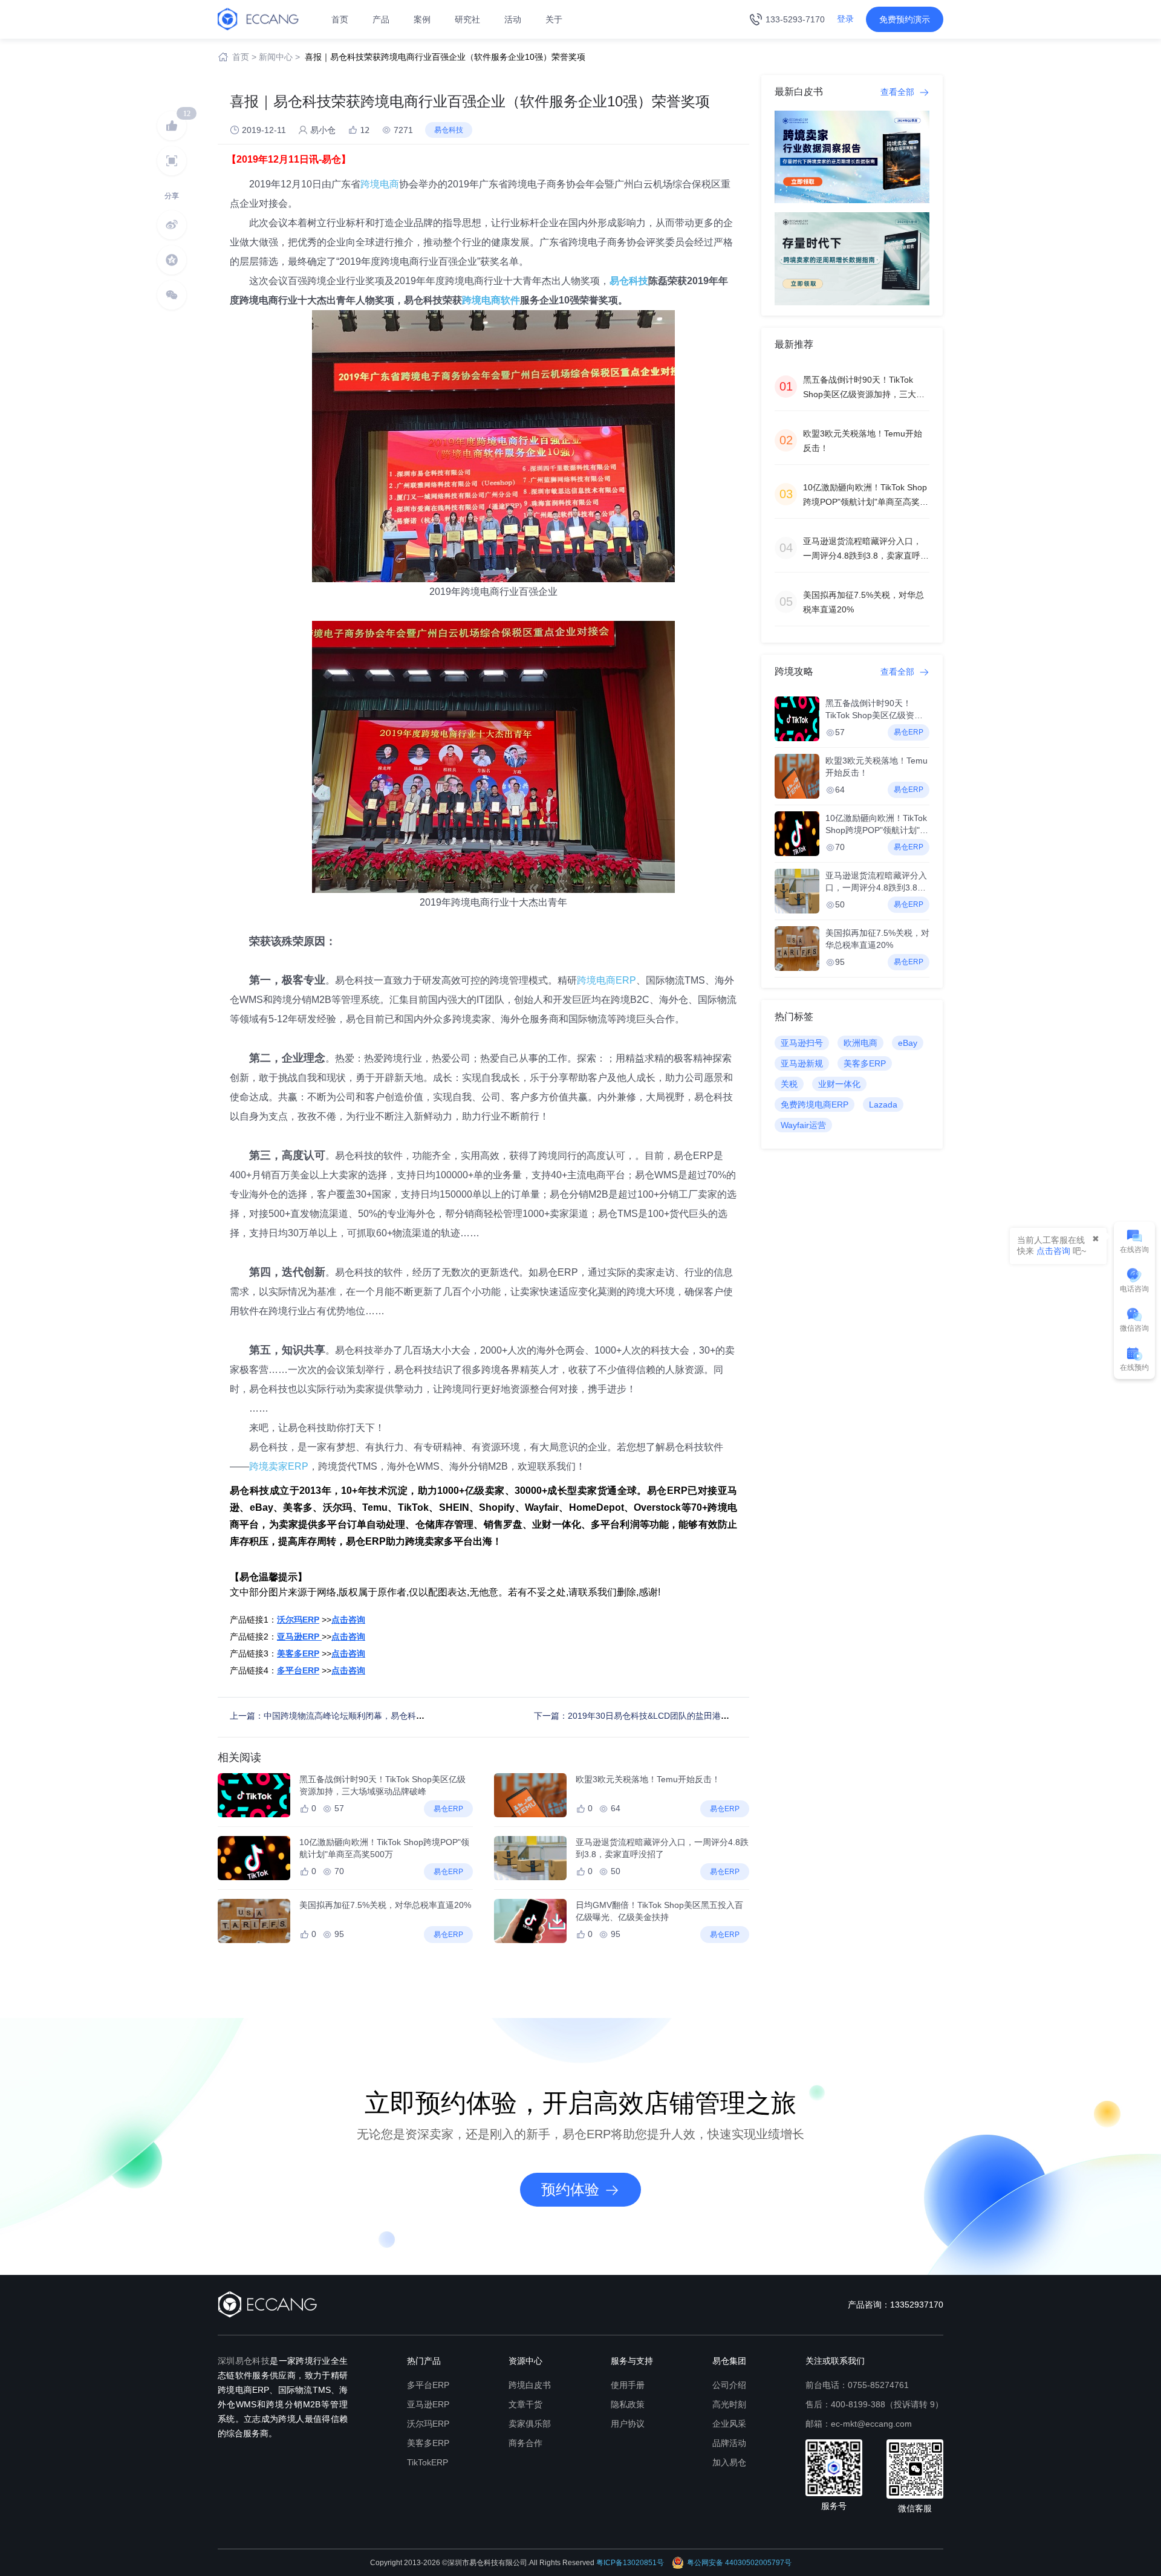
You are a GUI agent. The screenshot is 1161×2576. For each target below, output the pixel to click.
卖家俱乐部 (530, 2424)
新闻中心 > (279, 57)
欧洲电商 (860, 1043)
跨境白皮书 (530, 2385)
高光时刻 (729, 2404)
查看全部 (899, 92)
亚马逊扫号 (802, 1043)
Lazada (883, 1105)
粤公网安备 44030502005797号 (739, 2563)
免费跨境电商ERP (815, 1105)
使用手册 (628, 2385)
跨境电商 (380, 184)
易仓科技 (629, 281)
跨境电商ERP (607, 980)
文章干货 (525, 2404)
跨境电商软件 (491, 300)
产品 (381, 19)
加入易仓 (729, 2462)
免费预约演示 (905, 19)
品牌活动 (729, 2443)
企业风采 (729, 2424)
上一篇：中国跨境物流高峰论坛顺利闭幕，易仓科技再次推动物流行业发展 (369, 1716)
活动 (513, 19)
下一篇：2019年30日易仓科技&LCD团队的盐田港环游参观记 (649, 1716)
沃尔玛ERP (428, 2424)
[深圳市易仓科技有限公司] (258, 19)
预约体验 (570, 2189)
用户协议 (628, 2424)
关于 (554, 19)
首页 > (244, 57)
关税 (789, 1084)
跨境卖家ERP (279, 1466)
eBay (908, 1043)
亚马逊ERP (428, 2404)
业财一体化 (839, 1084)
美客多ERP (865, 1063)
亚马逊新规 (802, 1063)
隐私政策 (628, 2404)
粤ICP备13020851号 (630, 2563)
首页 (340, 19)
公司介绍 (729, 2385)
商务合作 (525, 2443)
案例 (422, 19)
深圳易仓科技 (244, 2361)
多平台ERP (428, 2385)
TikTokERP (428, 2462)
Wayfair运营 (803, 1125)
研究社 (467, 19)
